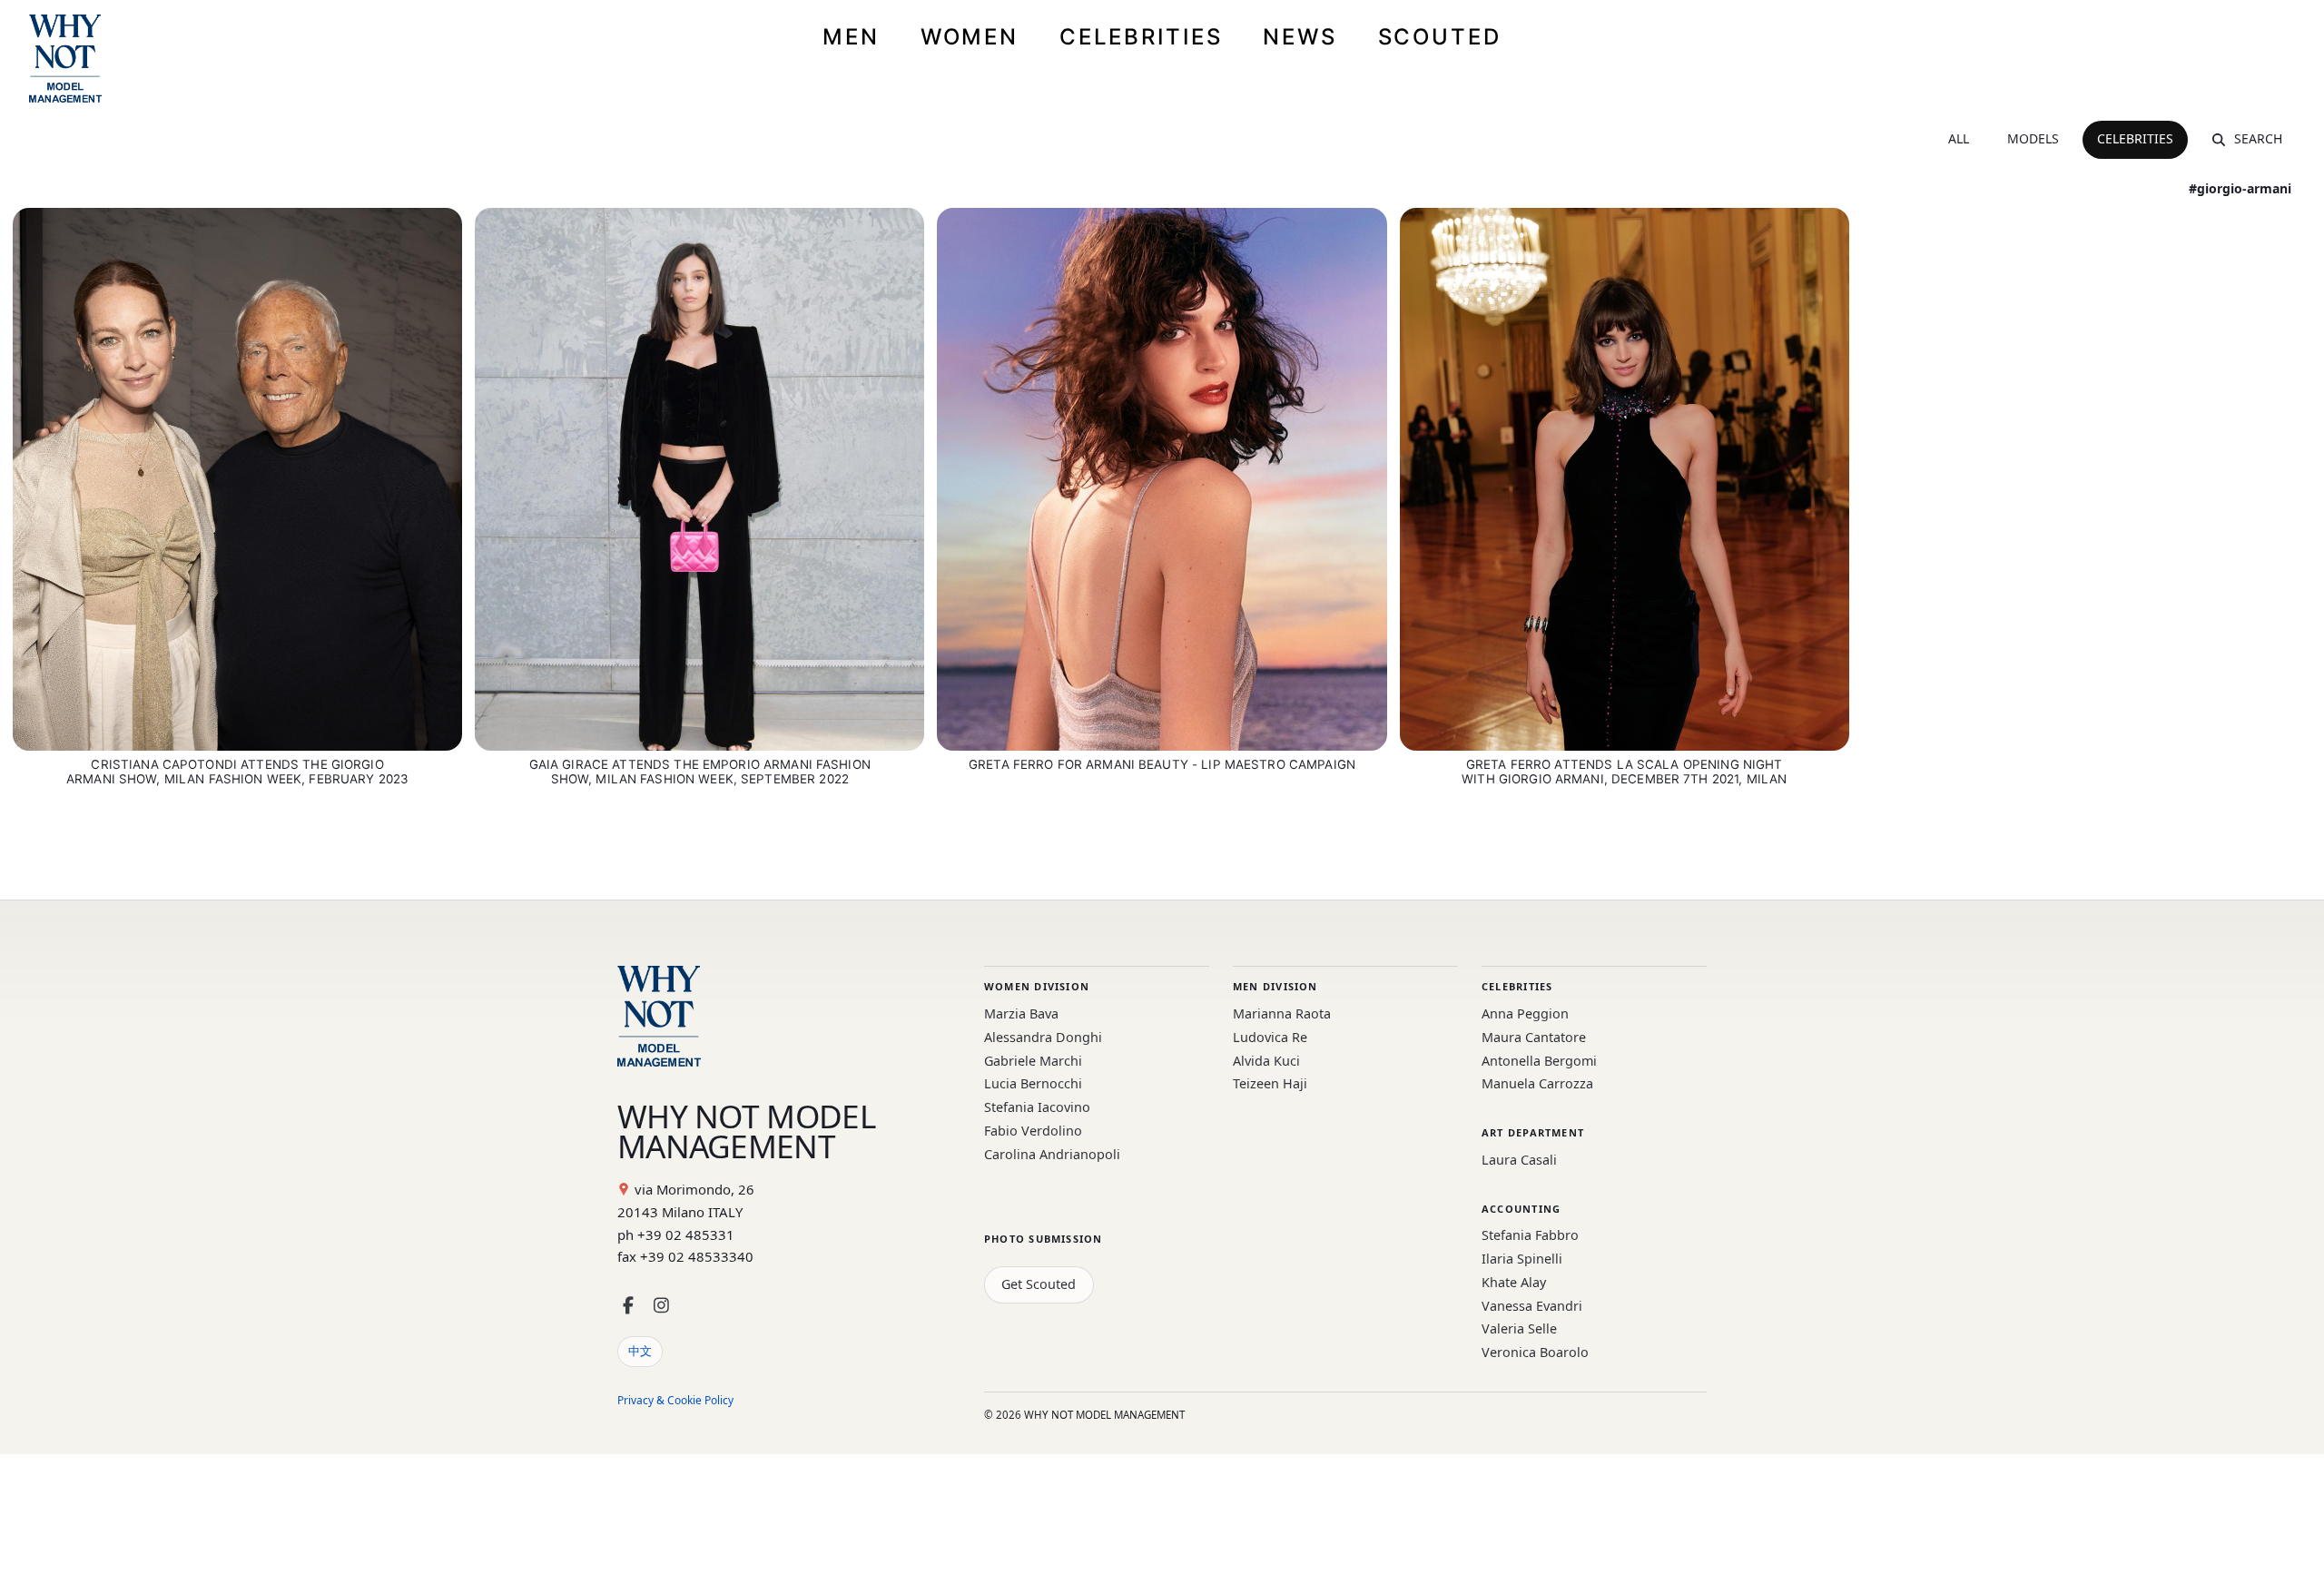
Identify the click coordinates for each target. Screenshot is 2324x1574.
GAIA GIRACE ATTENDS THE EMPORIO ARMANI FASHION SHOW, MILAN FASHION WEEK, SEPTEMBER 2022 (700, 772)
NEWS (1300, 37)
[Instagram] (661, 1306)
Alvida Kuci (1266, 1061)
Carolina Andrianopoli (1052, 1154)
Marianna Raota (1282, 1013)
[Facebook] (628, 1306)
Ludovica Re (1270, 1037)
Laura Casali (1519, 1160)
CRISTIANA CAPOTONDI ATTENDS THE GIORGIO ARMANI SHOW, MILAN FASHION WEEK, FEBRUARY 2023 (237, 772)
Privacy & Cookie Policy (675, 1400)
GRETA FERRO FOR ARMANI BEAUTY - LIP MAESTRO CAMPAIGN (1162, 764)
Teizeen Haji (1270, 1083)
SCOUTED (1440, 37)
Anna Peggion (1525, 1013)
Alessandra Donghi (1043, 1037)
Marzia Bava (1021, 1013)
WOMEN (970, 37)
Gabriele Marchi (1033, 1061)
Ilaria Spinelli (1522, 1259)
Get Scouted (1039, 1284)
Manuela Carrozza (1537, 1083)
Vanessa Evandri (1532, 1306)
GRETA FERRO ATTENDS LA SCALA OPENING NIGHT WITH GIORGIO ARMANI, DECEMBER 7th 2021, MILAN (1624, 772)
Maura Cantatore (1534, 1037)
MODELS (2033, 138)
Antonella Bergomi (1539, 1061)
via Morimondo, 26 (694, 1189)
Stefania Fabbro (1530, 1235)
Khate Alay (1514, 1282)
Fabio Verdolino (1033, 1131)
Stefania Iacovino (1037, 1107)
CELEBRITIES (1141, 37)
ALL (1959, 138)
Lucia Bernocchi (1033, 1083)
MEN (851, 37)
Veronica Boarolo (1535, 1352)
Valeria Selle (1519, 1328)
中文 (640, 1351)
